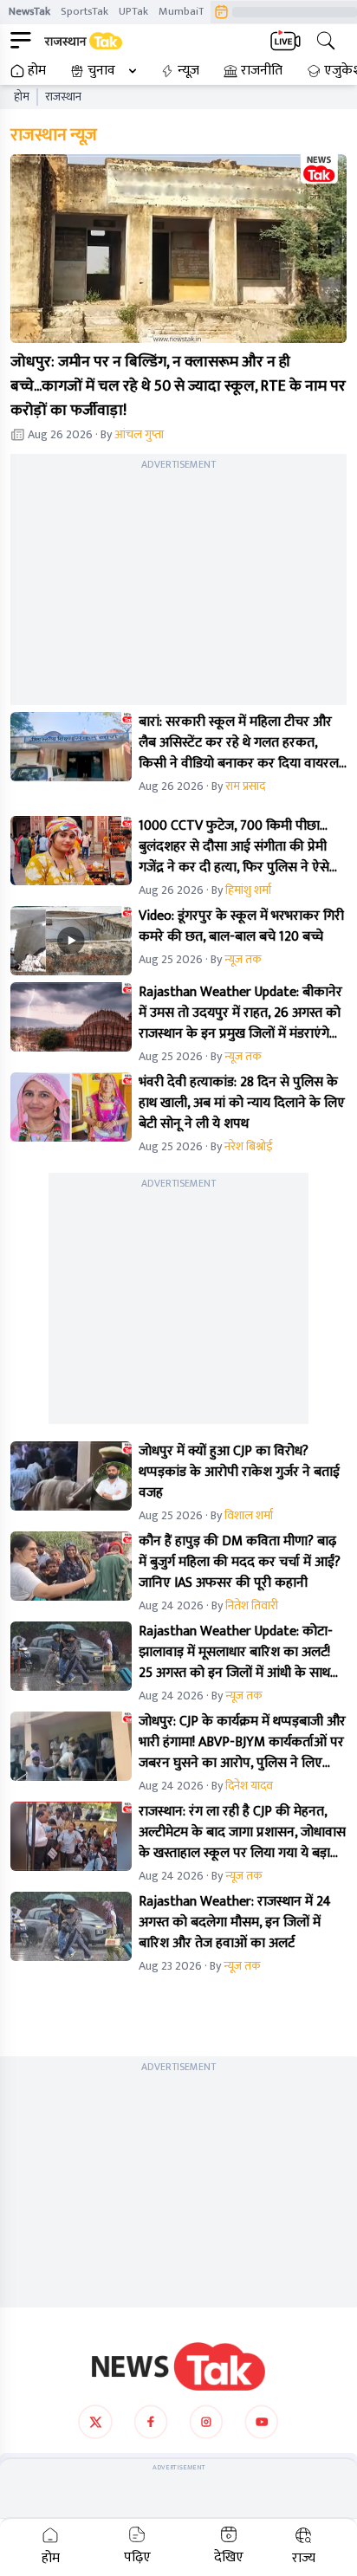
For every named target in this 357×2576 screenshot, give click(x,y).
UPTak (133, 11)
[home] (178, 2366)
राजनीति (262, 71)
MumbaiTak (187, 11)
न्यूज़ (188, 71)
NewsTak (29, 11)
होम (37, 71)
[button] (178, 249)
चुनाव (101, 71)
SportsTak (84, 11)
